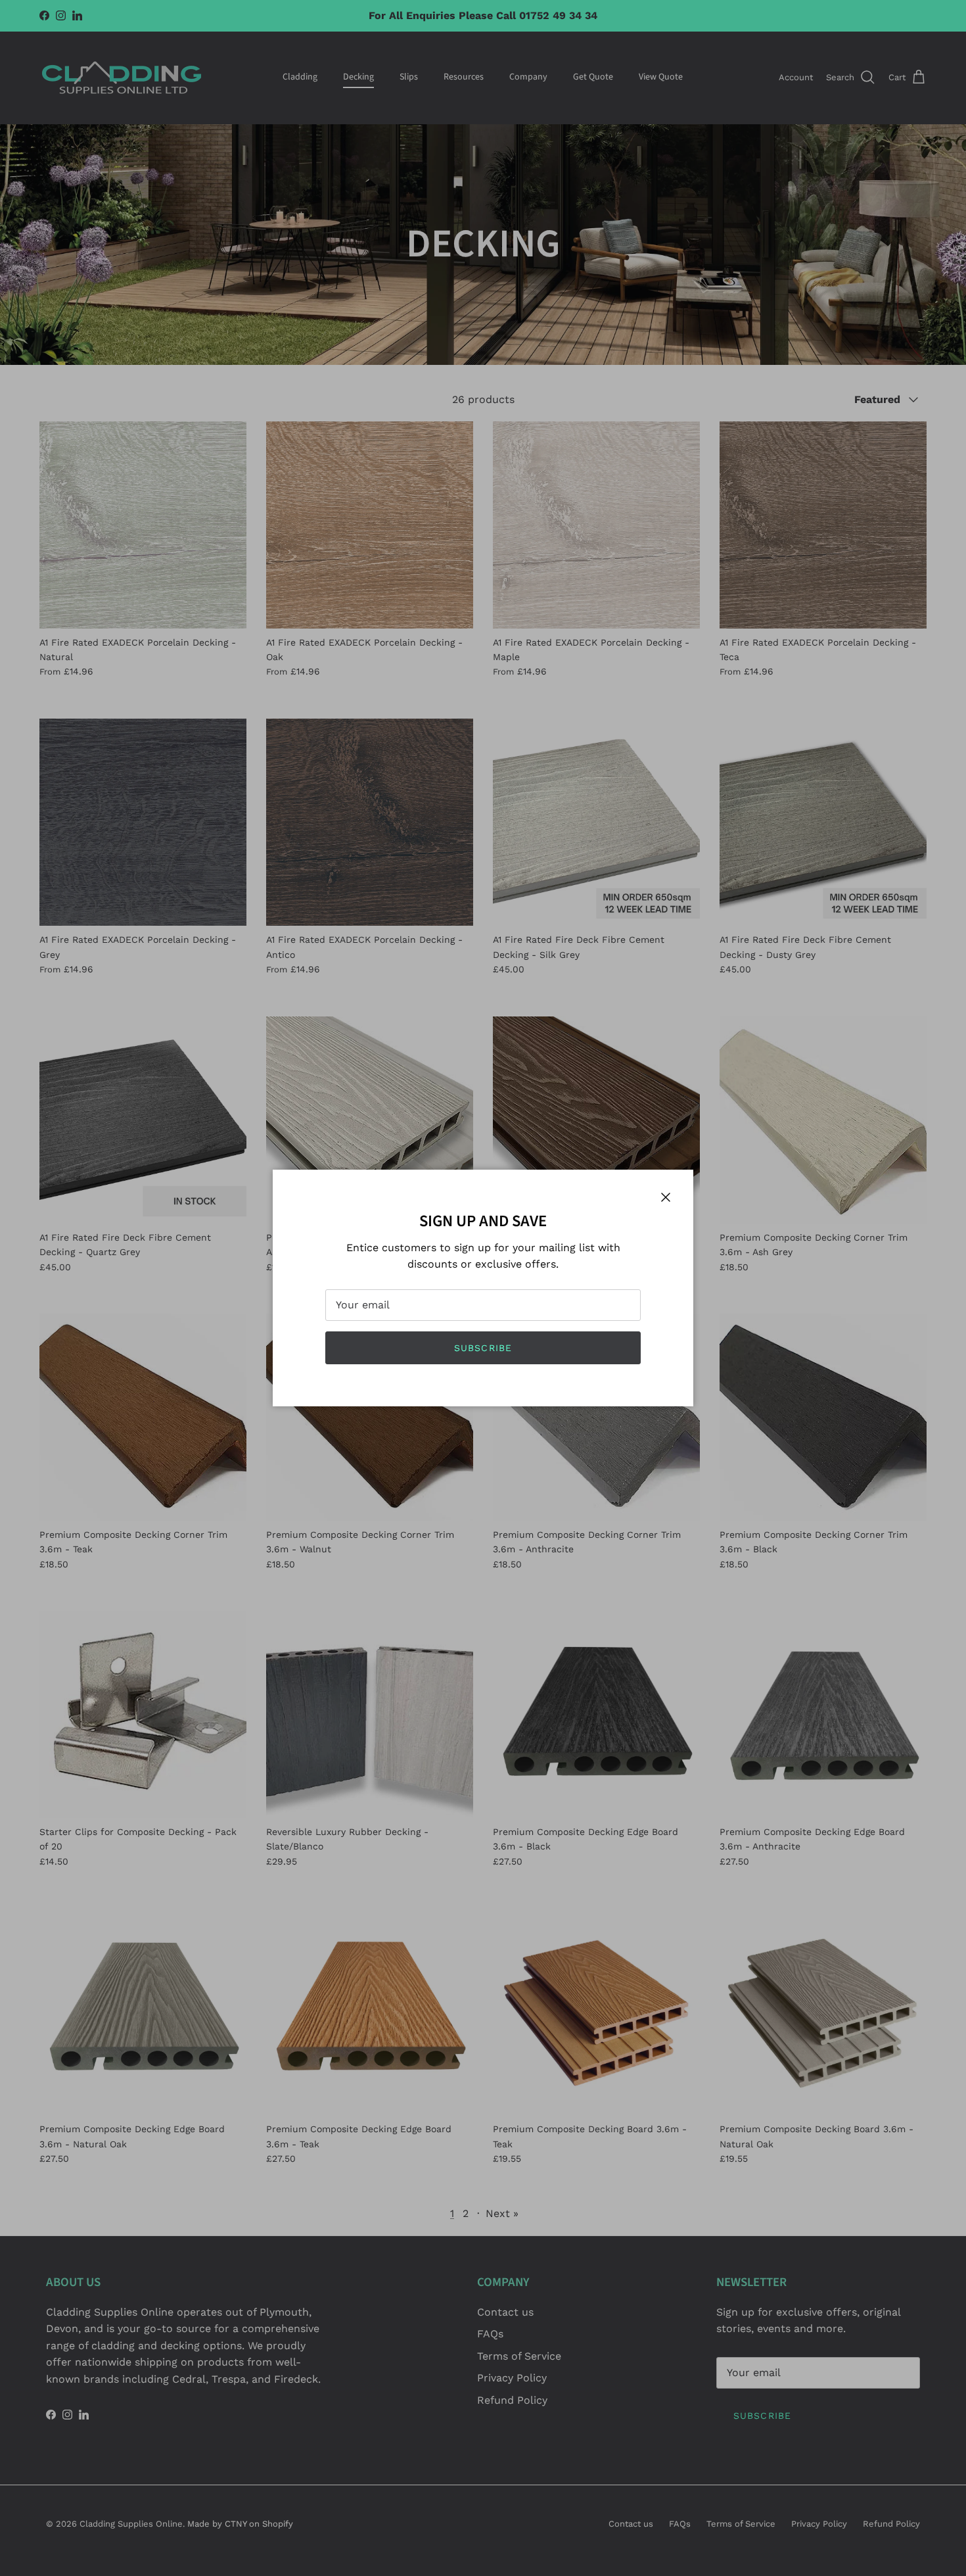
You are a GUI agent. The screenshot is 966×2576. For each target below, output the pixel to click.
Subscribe (483, 1348)
